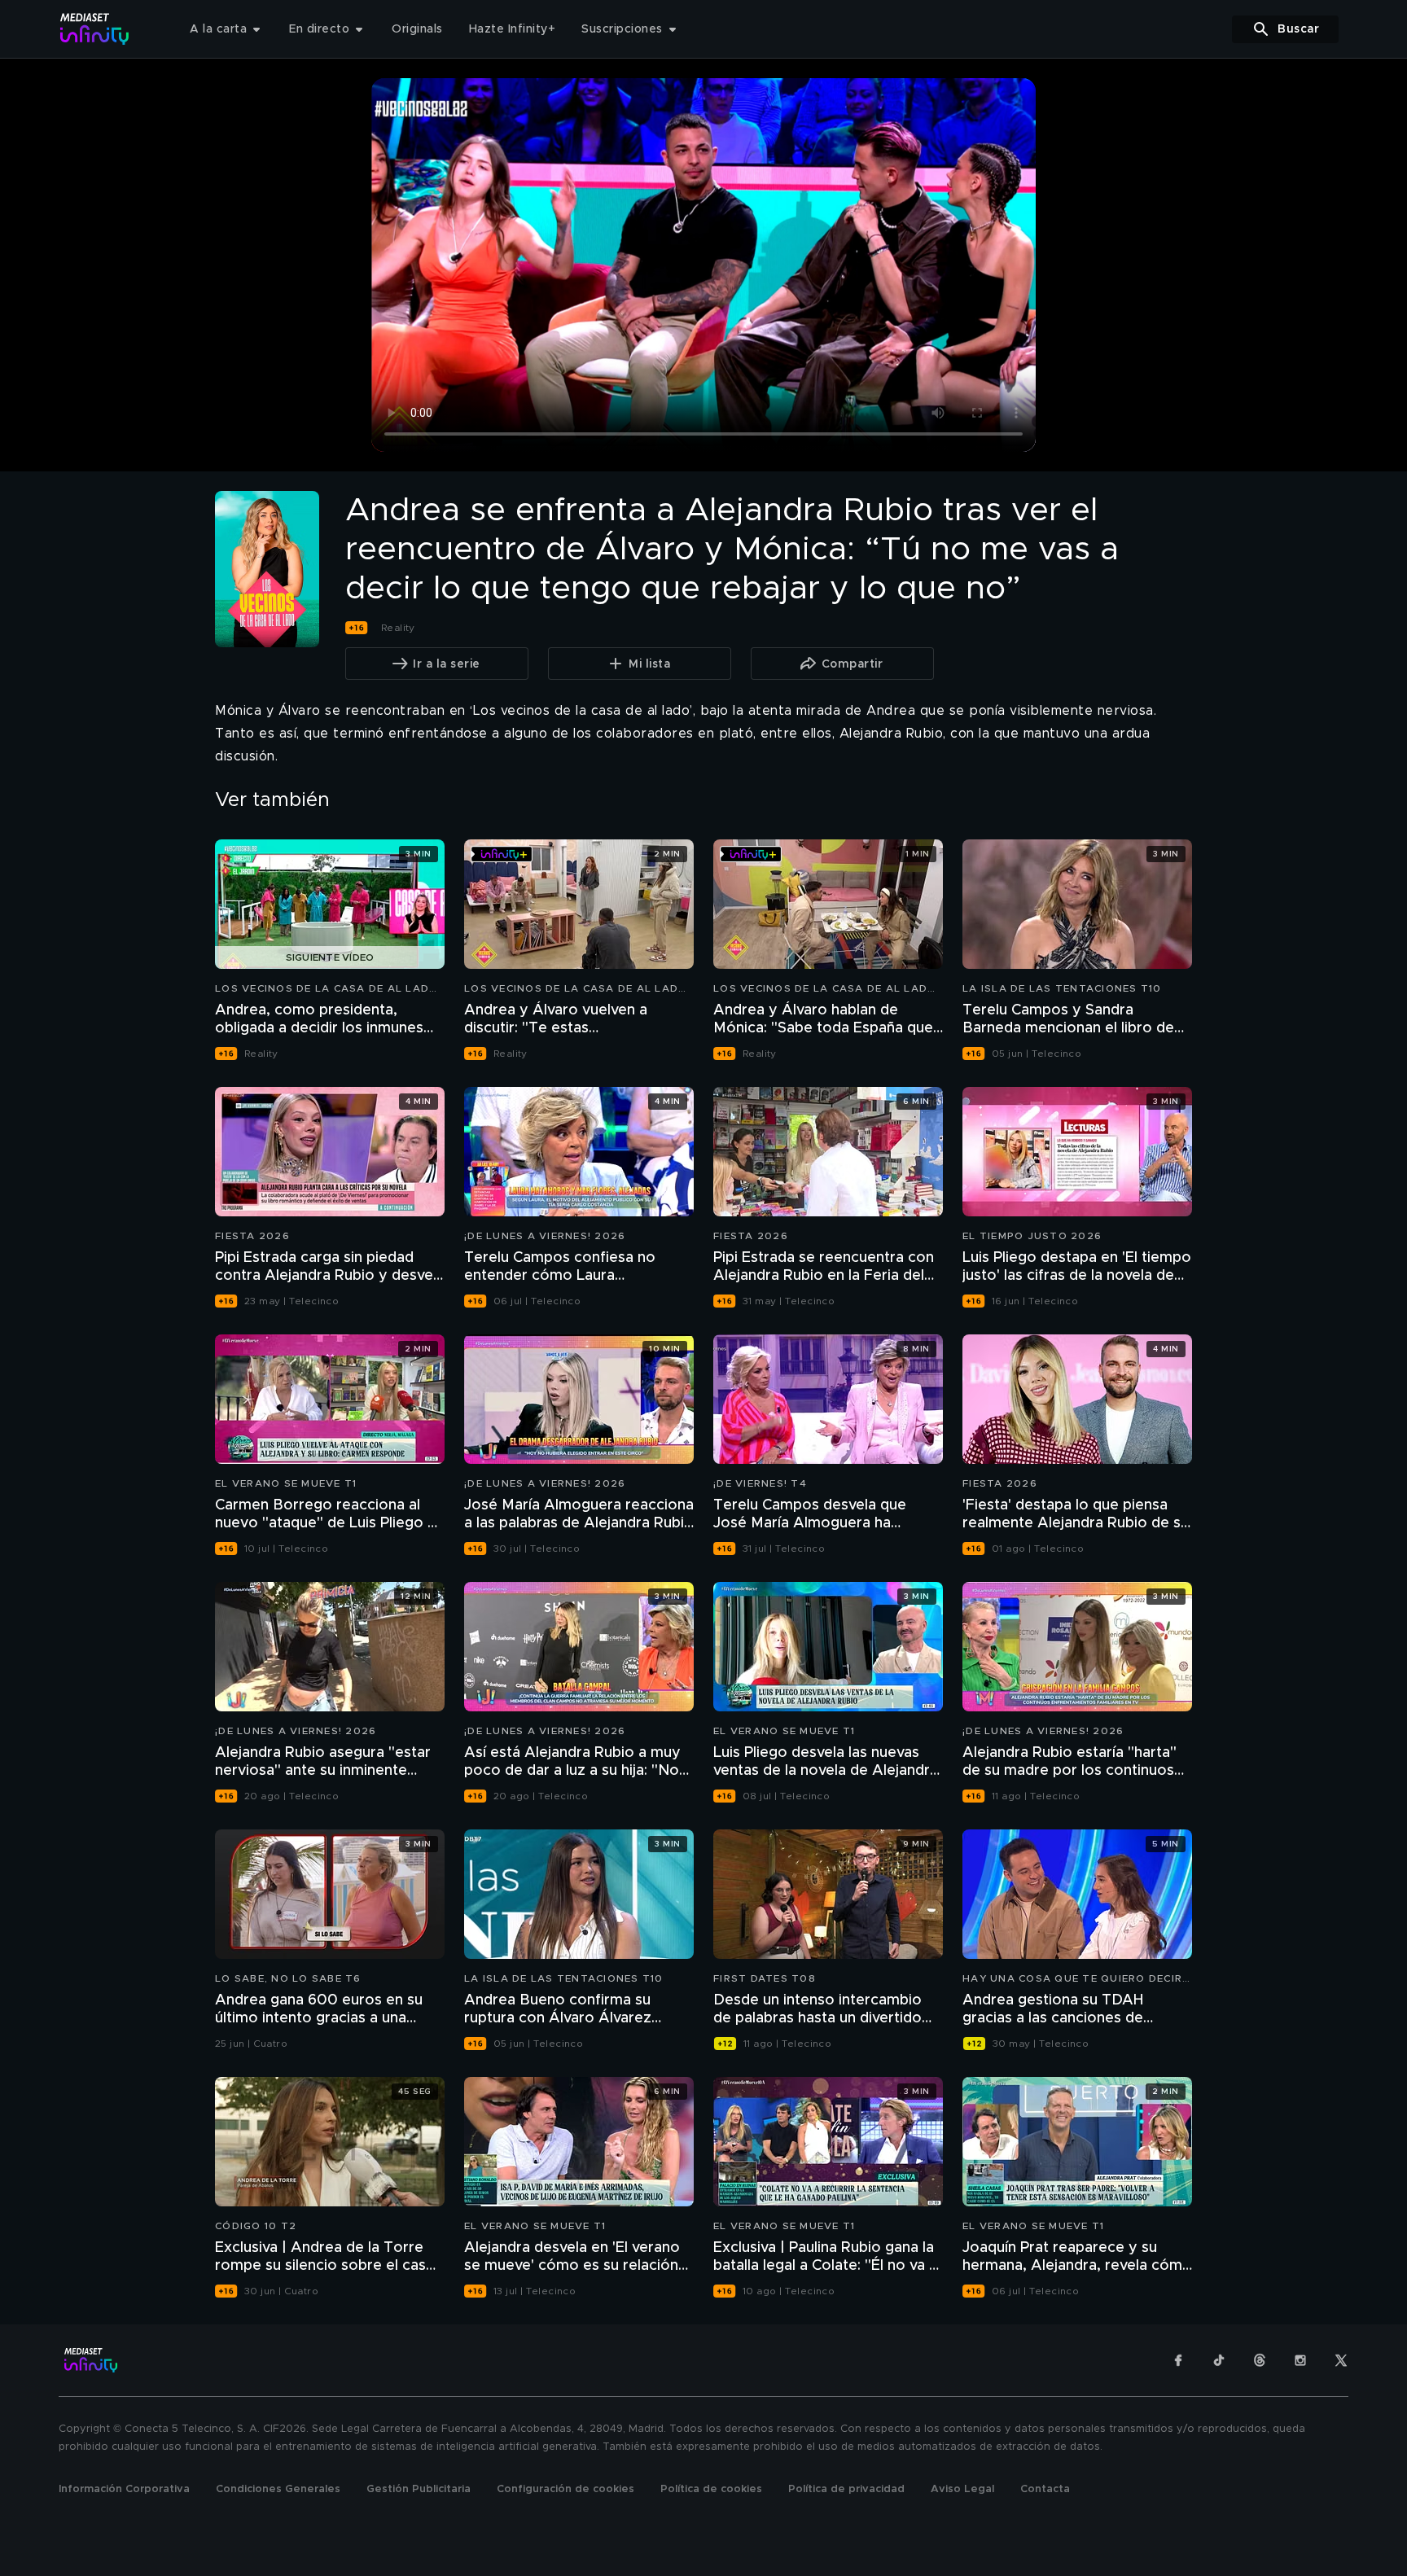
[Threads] (1260, 2360)
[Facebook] (1178, 2360)
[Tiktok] (1219, 2360)
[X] (1341, 2360)
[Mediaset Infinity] (95, 29)
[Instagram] (1300, 2360)
